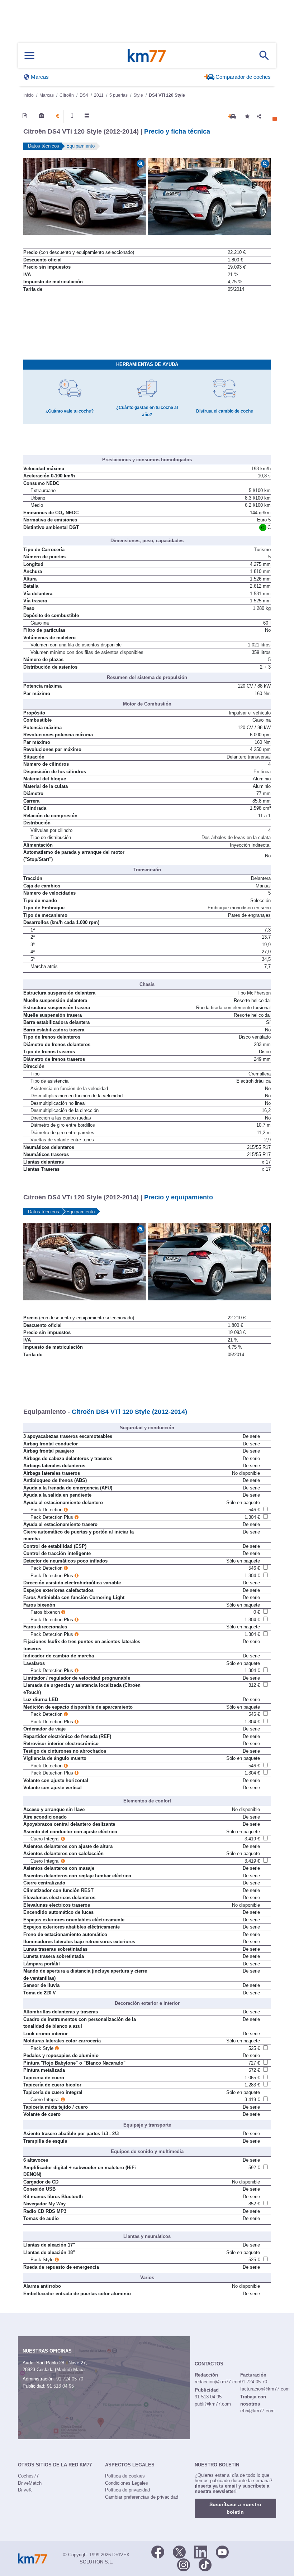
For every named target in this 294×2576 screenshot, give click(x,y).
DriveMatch (30, 2483)
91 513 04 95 (60, 2386)
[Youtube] (222, 2551)
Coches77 (28, 2476)
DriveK (25, 2490)
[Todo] (87, 116)
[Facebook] (158, 2551)
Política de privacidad (127, 2490)
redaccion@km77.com (218, 2382)
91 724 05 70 (70, 2379)
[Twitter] (179, 2551)
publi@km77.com (213, 2404)
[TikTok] (205, 2564)
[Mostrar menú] (29, 56)
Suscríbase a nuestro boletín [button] (235, 2508)
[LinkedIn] (201, 2551)
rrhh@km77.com (257, 2411)
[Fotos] (41, 116)
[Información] (25, 116)
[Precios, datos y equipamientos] (57, 116)
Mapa (79, 2370)
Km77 (147, 56)
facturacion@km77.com (265, 2389)
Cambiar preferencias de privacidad (142, 2497)
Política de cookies (125, 2476)
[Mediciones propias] (72, 116)
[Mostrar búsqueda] (264, 56)
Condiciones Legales (127, 2483)
